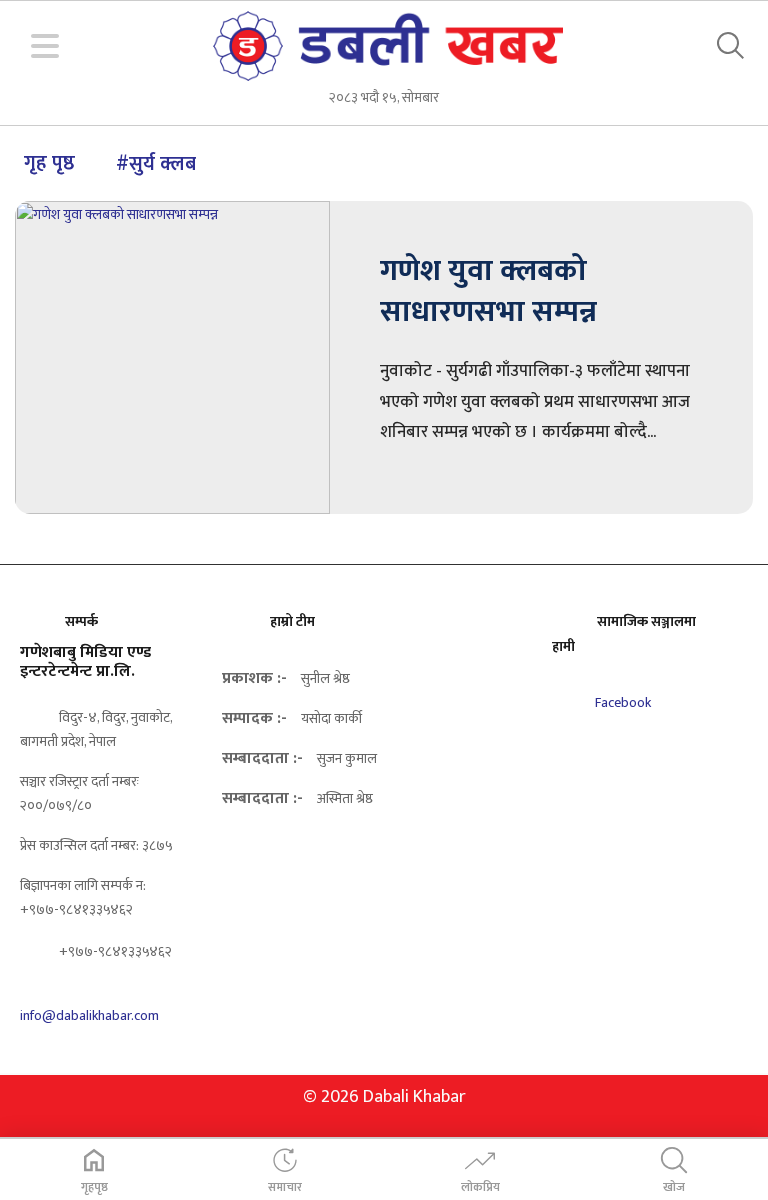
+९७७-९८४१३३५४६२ (114, 951)
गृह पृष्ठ (49, 163)
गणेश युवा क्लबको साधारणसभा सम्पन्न (488, 291)
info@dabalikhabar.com (89, 1015)
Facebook (621, 702)
